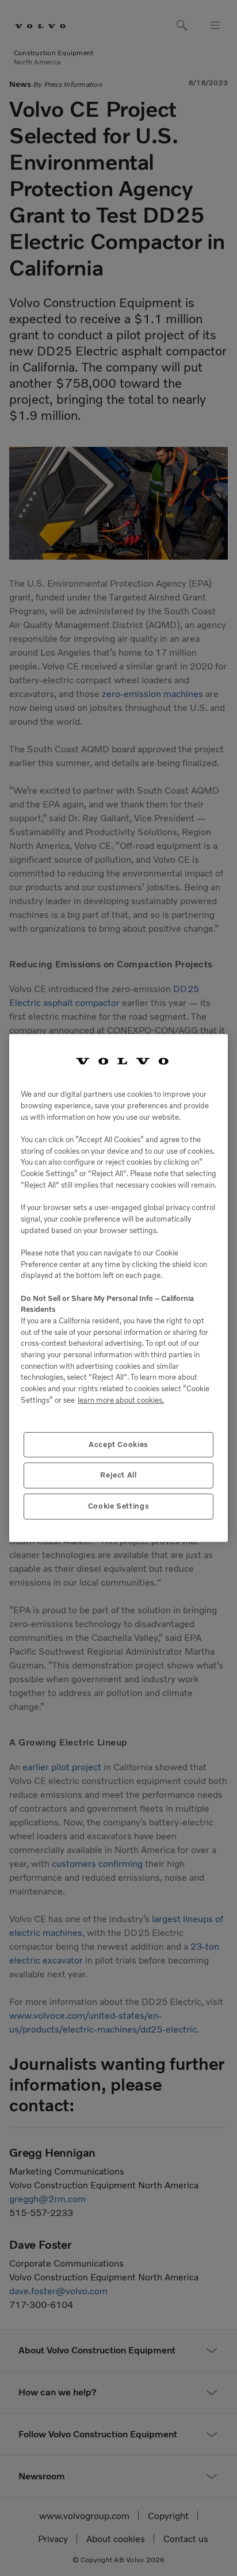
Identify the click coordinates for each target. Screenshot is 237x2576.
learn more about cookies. (121, 1400)
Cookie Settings (119, 1506)
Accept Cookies (118, 1444)
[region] (118, 1288)
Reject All (118, 1475)
